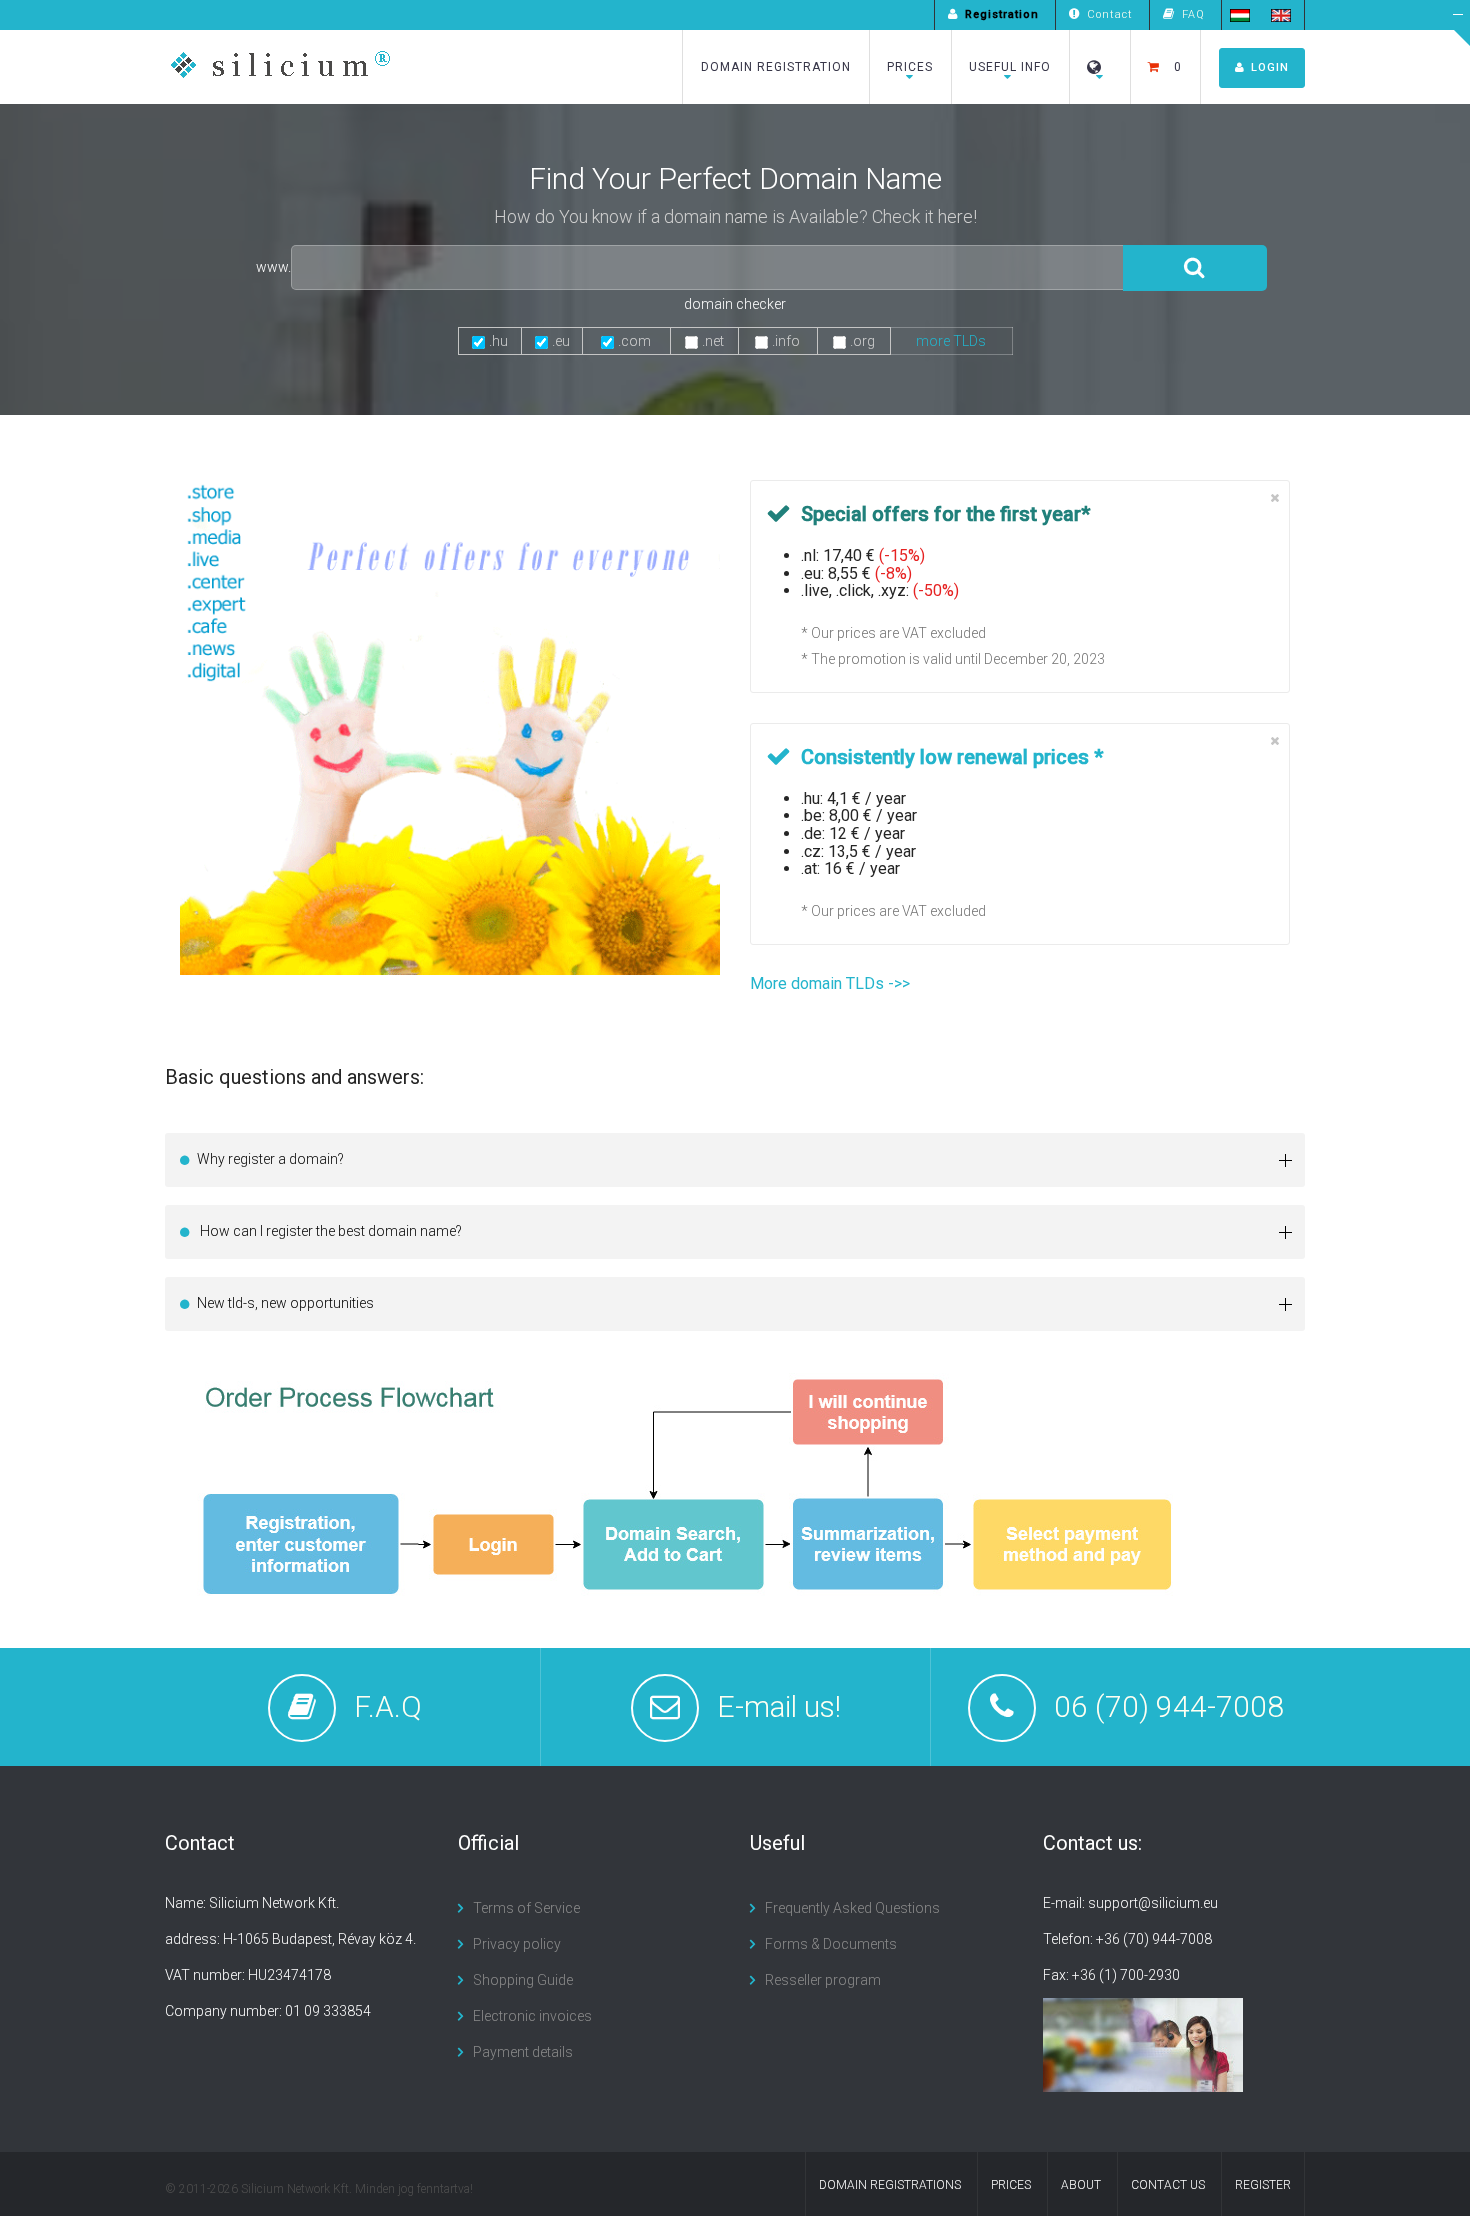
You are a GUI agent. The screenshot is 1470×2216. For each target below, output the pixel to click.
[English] (1281, 14)
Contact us (1168, 2185)
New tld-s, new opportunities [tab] (285, 1303)
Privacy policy (517, 1944)
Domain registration (776, 67)
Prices (910, 67)
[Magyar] (1240, 14)
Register (1263, 2185)
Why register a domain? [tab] (270, 1159)
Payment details (523, 2052)
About (1081, 2185)
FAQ (1193, 14)
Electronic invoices (532, 2016)
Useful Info (1010, 67)
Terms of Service (526, 1908)
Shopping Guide (523, 1980)
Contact (1110, 14)
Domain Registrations (890, 2185)
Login (1270, 67)
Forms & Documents (831, 1944)
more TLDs (951, 341)
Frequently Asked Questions (852, 1908)
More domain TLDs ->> (830, 983)
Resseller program (823, 1980)
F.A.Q (388, 1706)
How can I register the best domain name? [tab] (329, 1231)
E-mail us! (779, 1706)
